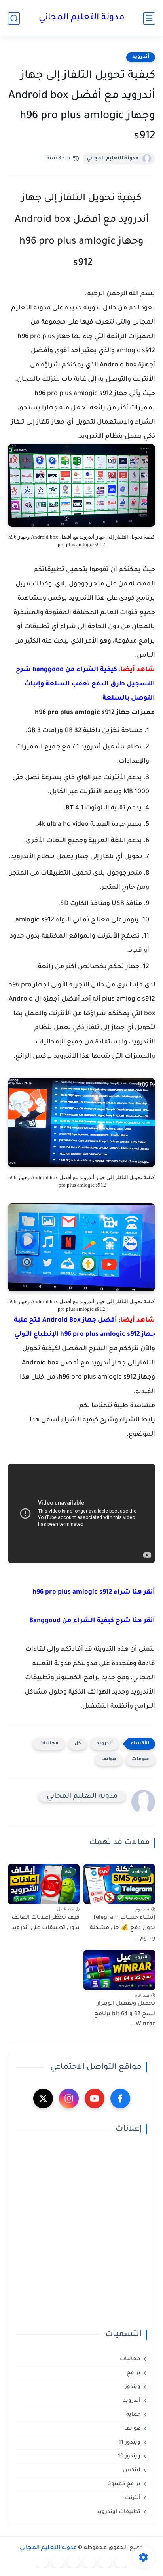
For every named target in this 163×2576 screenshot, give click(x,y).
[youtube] (95, 2098)
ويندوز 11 (130, 2443)
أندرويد (141, 57)
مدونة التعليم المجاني (82, 18)
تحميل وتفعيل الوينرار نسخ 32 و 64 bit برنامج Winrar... (125, 2014)
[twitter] (43, 2098)
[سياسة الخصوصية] (105, 2562)
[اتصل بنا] (42, 2562)
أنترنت (133, 2498)
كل (78, 1744)
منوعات (140, 1760)
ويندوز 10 (129, 2456)
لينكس (132, 2470)
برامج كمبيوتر (124, 2484)
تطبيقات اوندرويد (118, 2512)
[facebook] (120, 2098)
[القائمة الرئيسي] (149, 18)
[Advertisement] (81, 2232)
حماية (133, 2415)
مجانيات (49, 1744)
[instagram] (69, 2098)
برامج (134, 2373)
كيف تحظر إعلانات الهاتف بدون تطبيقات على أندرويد (45, 1923)
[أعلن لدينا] (58, 2562)
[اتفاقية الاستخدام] (89, 2562)
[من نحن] (74, 2562)
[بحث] (14, 18)
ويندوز (133, 2387)
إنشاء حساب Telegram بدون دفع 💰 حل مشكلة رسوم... (122, 1928)
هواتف (109, 1760)
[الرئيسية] (121, 2562)
